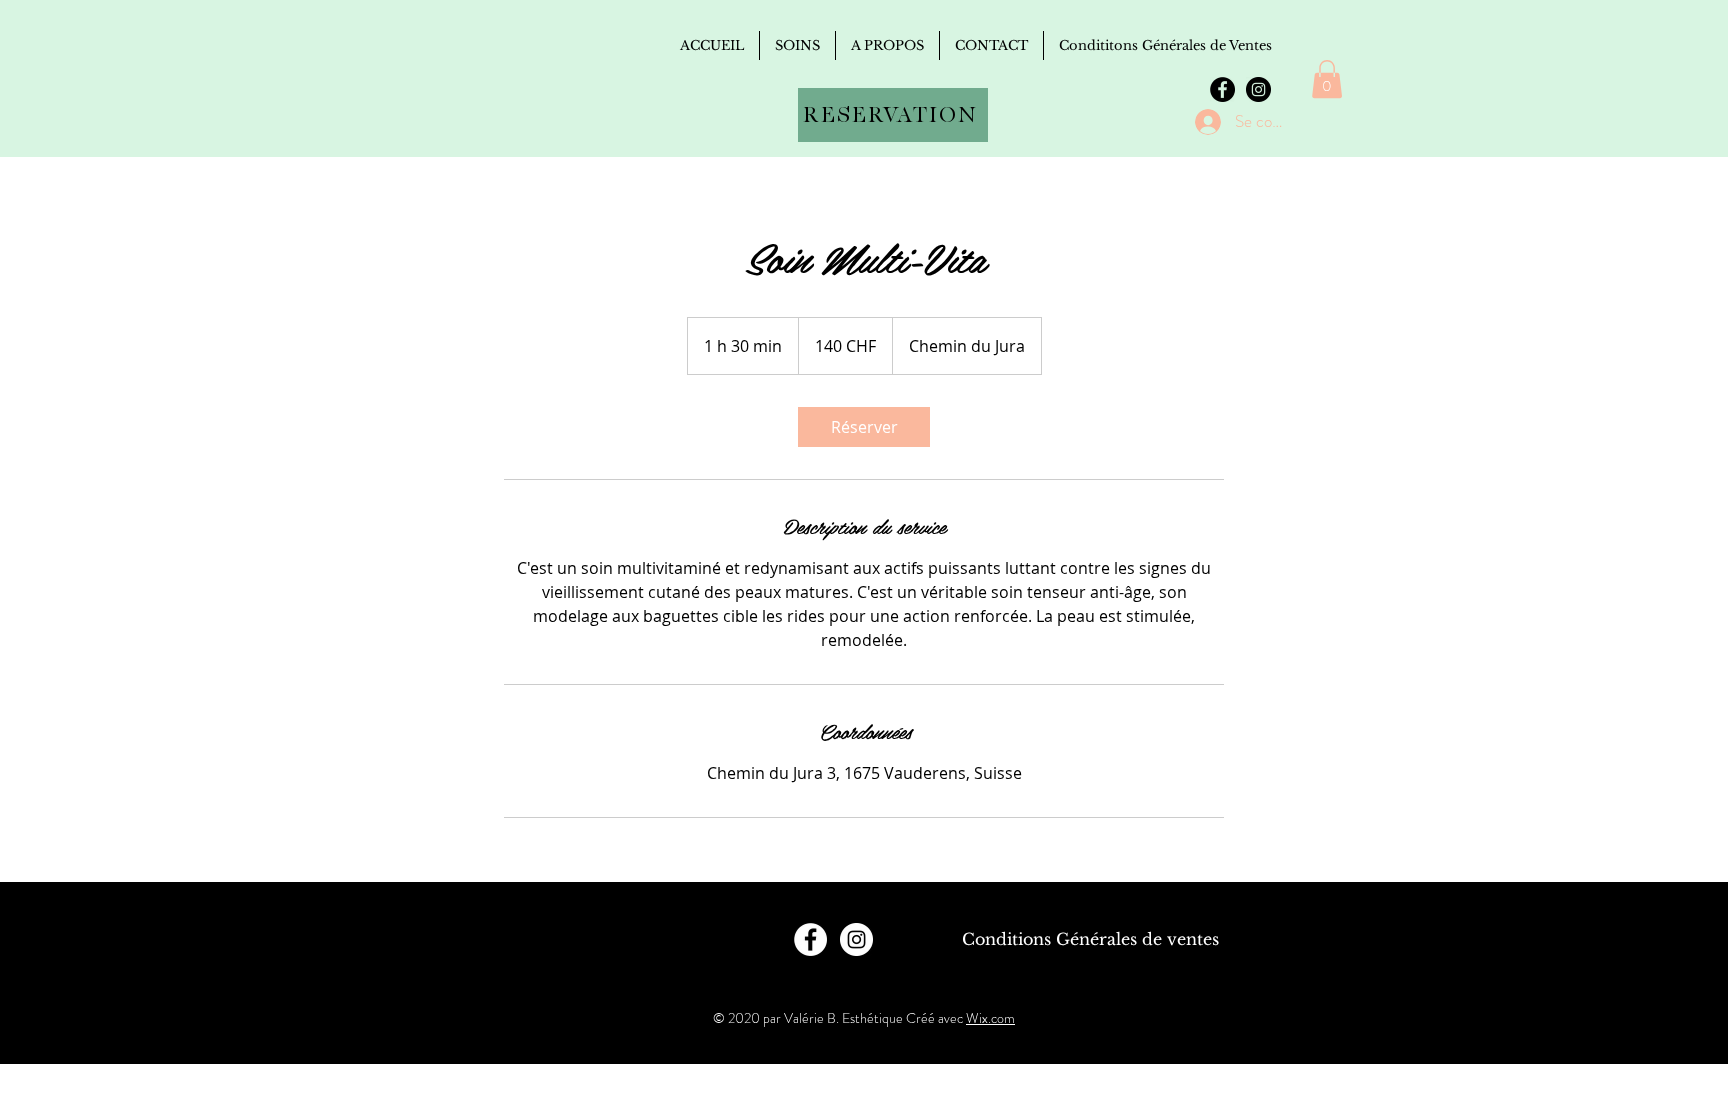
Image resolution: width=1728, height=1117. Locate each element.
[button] (1327, 79)
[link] (864, 427)
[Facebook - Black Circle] (1222, 89)
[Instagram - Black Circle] (1258, 89)
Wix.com (990, 1018)
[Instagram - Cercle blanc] (856, 939)
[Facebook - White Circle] (810, 939)
